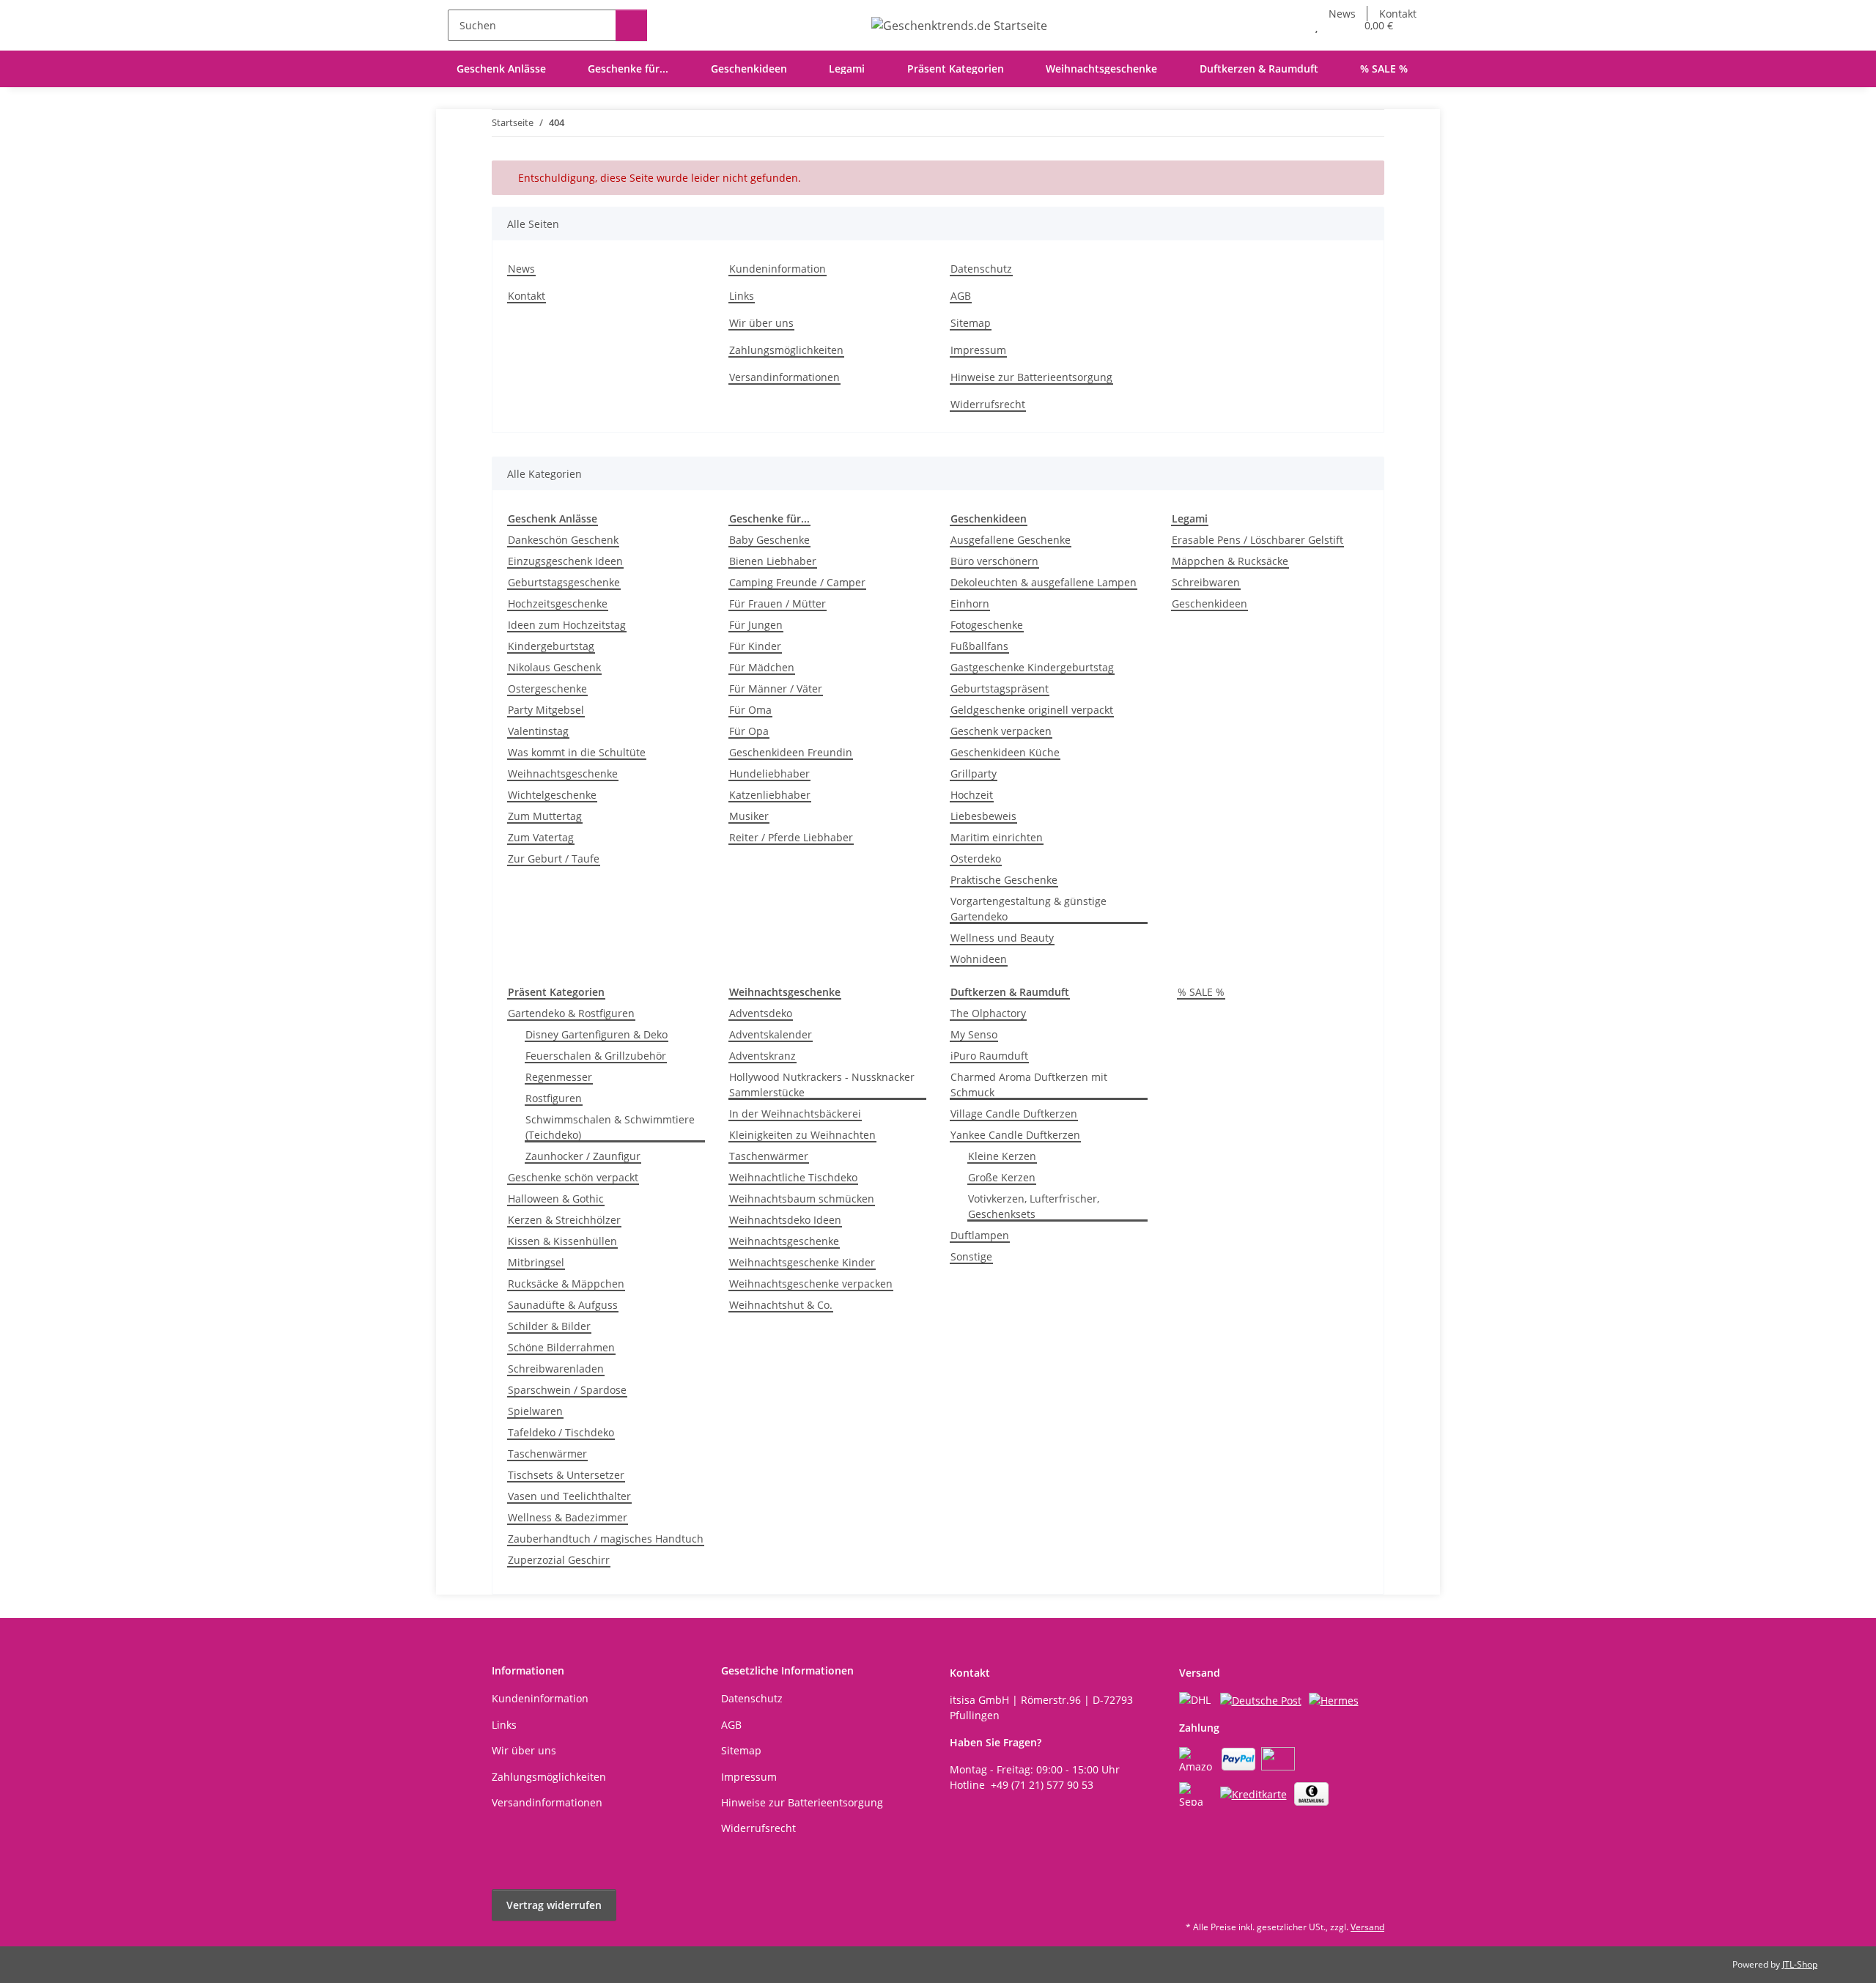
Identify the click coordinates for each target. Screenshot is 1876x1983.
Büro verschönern (994, 561)
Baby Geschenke (769, 540)
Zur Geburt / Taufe (554, 858)
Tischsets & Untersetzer (566, 1475)
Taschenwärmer (547, 1454)
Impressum (978, 350)
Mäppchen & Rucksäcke (1230, 561)
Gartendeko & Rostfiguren (571, 1013)
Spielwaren (535, 1411)
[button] (1287, 25)
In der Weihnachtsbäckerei (795, 1114)
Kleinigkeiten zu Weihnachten (802, 1135)
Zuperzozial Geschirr (559, 1560)
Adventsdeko (761, 1013)
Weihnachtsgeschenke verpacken (811, 1284)
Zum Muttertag (545, 816)
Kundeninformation (778, 269)
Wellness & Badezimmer (568, 1517)
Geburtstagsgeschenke (564, 582)
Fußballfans (979, 646)
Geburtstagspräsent (1000, 688)
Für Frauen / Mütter (778, 603)
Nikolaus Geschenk (554, 667)
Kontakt (527, 296)
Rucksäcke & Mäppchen (566, 1284)
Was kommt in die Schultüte (577, 752)
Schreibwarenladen (556, 1369)
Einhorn (970, 603)
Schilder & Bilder (549, 1326)
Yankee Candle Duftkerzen (1015, 1135)
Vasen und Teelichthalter (569, 1496)
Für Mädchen (762, 667)
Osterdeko (976, 858)
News (521, 269)
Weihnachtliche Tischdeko (793, 1177)
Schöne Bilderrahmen (561, 1347)
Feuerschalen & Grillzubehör (596, 1056)
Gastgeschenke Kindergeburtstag (1032, 667)
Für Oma (750, 710)
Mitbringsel (536, 1262)
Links (742, 296)
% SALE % (1201, 992)
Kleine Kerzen (1002, 1156)
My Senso (974, 1034)
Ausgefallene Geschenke (1011, 540)
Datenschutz (981, 269)
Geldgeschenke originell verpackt (1032, 710)
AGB (961, 296)
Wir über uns (761, 323)
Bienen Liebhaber (773, 561)
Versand (1367, 1927)
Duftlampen (980, 1235)
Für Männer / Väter (776, 688)
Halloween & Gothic (556, 1199)
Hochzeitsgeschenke (558, 603)
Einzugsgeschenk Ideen (565, 561)
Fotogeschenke (987, 625)
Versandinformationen (784, 377)
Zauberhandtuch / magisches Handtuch (606, 1539)
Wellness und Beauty (1002, 938)
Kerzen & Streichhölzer (564, 1220)
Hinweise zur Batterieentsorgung (1031, 377)
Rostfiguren (554, 1098)
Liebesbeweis (983, 816)
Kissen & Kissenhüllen (562, 1241)
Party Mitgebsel (546, 710)
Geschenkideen (1210, 603)
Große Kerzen (1002, 1177)
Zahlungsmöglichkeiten (786, 350)
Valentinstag (538, 731)
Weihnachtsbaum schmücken (802, 1199)
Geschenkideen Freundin (791, 752)
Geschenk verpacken (1001, 731)
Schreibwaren (1206, 582)
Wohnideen (979, 959)
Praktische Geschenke (1004, 880)
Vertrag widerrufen (554, 1905)
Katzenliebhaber (770, 795)
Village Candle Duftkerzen (1014, 1114)
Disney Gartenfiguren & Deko (597, 1034)
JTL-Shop (1800, 1964)
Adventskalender (771, 1034)
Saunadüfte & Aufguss (563, 1305)
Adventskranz (762, 1056)
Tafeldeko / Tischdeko (561, 1432)
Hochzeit (972, 795)
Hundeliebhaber (769, 773)
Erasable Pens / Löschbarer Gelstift (1258, 540)
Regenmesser (559, 1077)
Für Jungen (756, 625)
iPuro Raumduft (989, 1056)
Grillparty (974, 773)
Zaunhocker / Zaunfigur (583, 1156)
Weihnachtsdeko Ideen (785, 1220)
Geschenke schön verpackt (573, 1177)
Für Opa (749, 731)
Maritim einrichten (997, 837)
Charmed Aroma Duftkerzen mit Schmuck (1029, 1085)
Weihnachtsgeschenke (563, 773)
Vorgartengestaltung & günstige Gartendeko (1029, 909)
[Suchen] (631, 25)
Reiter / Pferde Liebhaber (791, 837)
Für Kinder (755, 646)
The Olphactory (988, 1013)
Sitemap (971, 323)
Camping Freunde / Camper (797, 582)
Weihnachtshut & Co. (781, 1305)
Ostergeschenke (547, 688)
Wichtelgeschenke (552, 795)
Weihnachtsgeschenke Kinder (802, 1262)
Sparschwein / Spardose (567, 1390)
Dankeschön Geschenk (563, 540)
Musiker (749, 816)
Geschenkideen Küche (1005, 752)
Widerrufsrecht (988, 404)
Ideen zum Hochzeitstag (567, 625)
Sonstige (971, 1256)
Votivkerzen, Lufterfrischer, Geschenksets (1034, 1206)
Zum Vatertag (541, 837)
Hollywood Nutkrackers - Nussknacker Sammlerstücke (822, 1085)
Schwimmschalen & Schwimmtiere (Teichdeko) (610, 1127)
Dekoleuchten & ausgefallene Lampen (1044, 582)
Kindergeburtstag (551, 646)
